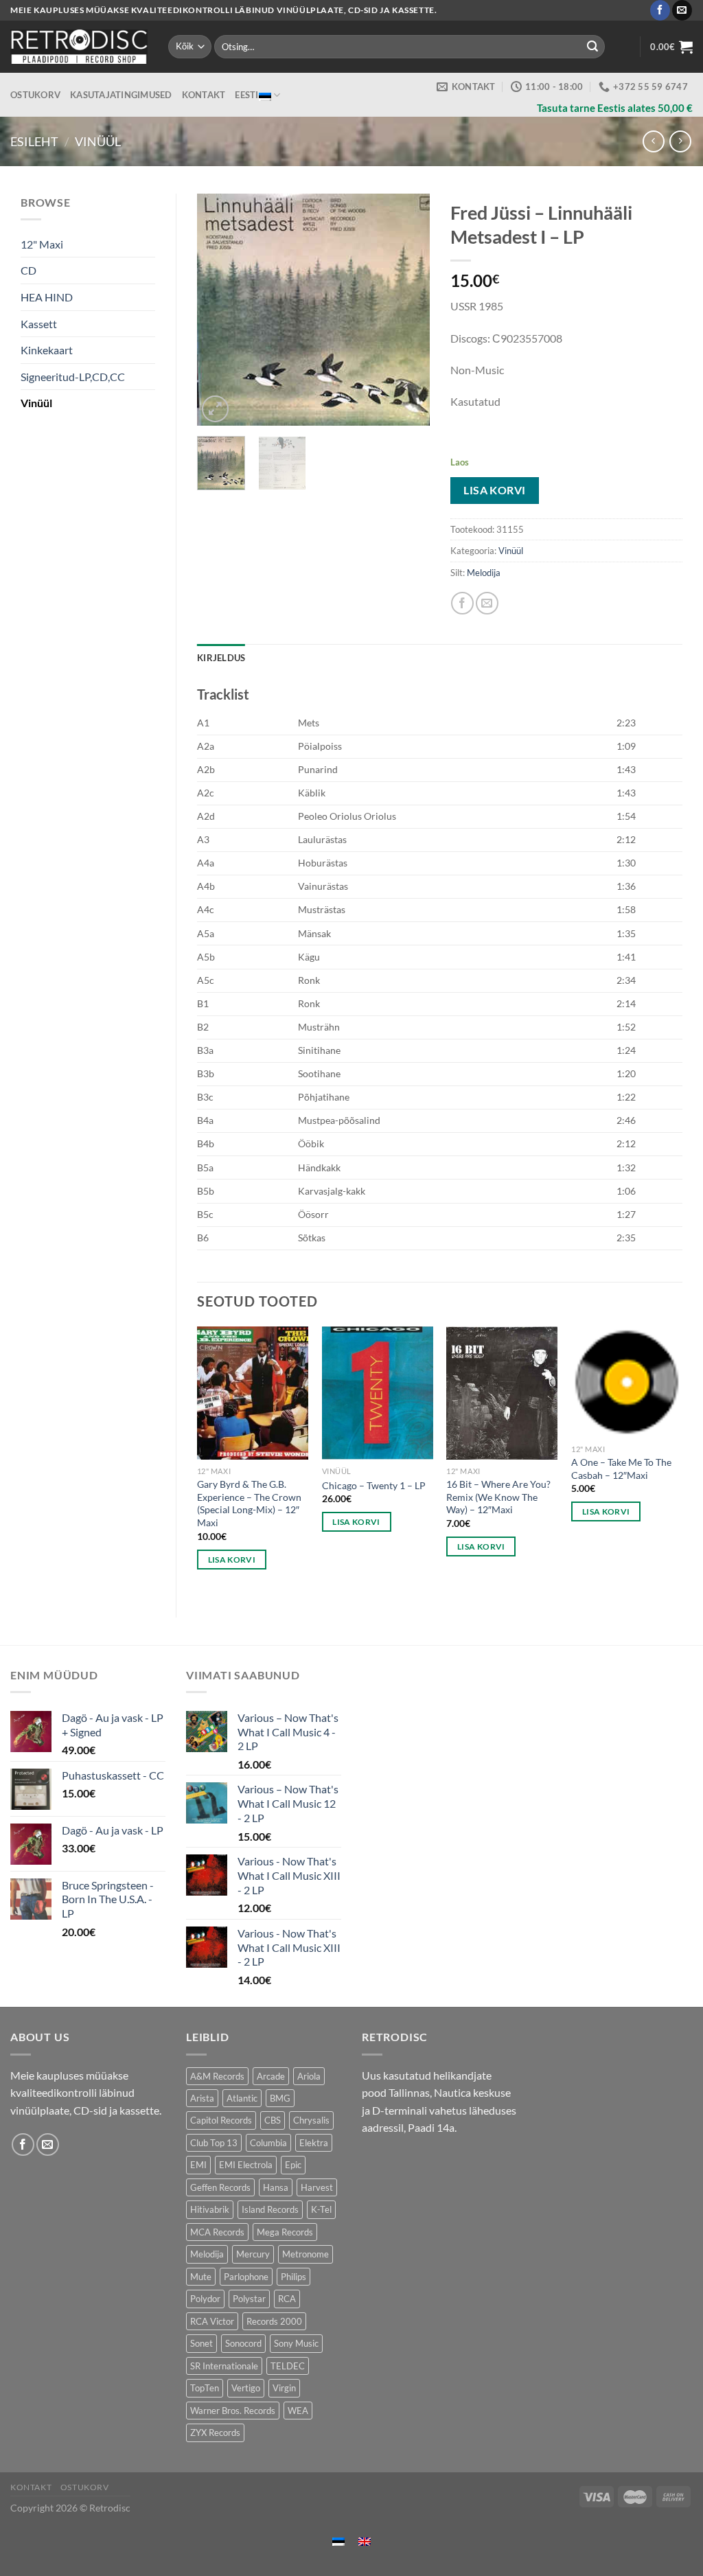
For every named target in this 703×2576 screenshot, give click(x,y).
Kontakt (204, 95)
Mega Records (285, 2232)
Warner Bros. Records (233, 2411)
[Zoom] (215, 409)
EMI (198, 2165)
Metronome (306, 2254)
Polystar (249, 2299)
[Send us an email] (682, 10)
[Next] (408, 310)
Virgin (284, 2388)
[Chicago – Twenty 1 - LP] (378, 1393)
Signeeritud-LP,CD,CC (73, 377)
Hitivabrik (210, 2209)
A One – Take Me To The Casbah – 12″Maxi (621, 1469)
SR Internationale (224, 2366)
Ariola (309, 2076)
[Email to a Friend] (487, 603)
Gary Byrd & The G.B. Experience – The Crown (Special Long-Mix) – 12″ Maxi (249, 1503)
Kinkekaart (47, 350)
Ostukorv (35, 95)
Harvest (317, 2187)
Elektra (314, 2143)
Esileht (34, 141)
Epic (293, 2165)
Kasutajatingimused (121, 95)
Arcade (271, 2076)
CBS (273, 2120)
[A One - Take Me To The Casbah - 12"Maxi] (627, 1382)
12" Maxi (42, 244)
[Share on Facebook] (462, 603)
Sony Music (296, 2343)
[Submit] (592, 47)
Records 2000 (274, 2321)
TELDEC (288, 2366)
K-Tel (321, 2209)
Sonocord (243, 2343)
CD (28, 270)
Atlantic (242, 2098)
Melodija (484, 573)
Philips (293, 2277)
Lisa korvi (495, 490)
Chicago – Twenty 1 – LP (374, 1485)
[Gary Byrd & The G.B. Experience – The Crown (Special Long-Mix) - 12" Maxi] (253, 1393)
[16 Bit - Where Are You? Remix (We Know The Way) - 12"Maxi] (502, 1393)
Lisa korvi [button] (232, 1560)
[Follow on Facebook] (660, 10)
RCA (287, 2299)
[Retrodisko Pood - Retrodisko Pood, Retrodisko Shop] (79, 47)
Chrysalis (311, 2120)
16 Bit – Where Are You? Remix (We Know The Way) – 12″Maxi (498, 1497)
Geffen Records (220, 2187)
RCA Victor (212, 2321)
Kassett (39, 324)
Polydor (205, 2299)
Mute (201, 2277)
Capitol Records (221, 2120)
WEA (298, 2411)
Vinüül (98, 141)
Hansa (276, 2187)
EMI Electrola (246, 2165)
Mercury (253, 2254)
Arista (202, 2098)
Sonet (201, 2343)
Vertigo (246, 2388)
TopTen (205, 2388)
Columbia (268, 2143)
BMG (280, 2098)
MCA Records (217, 2232)
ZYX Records (215, 2433)
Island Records (270, 2209)
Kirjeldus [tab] (221, 658)
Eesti (246, 95)
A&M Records (217, 2076)
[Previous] (219, 310)
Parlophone (246, 2277)
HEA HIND (47, 297)
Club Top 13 (214, 2143)
